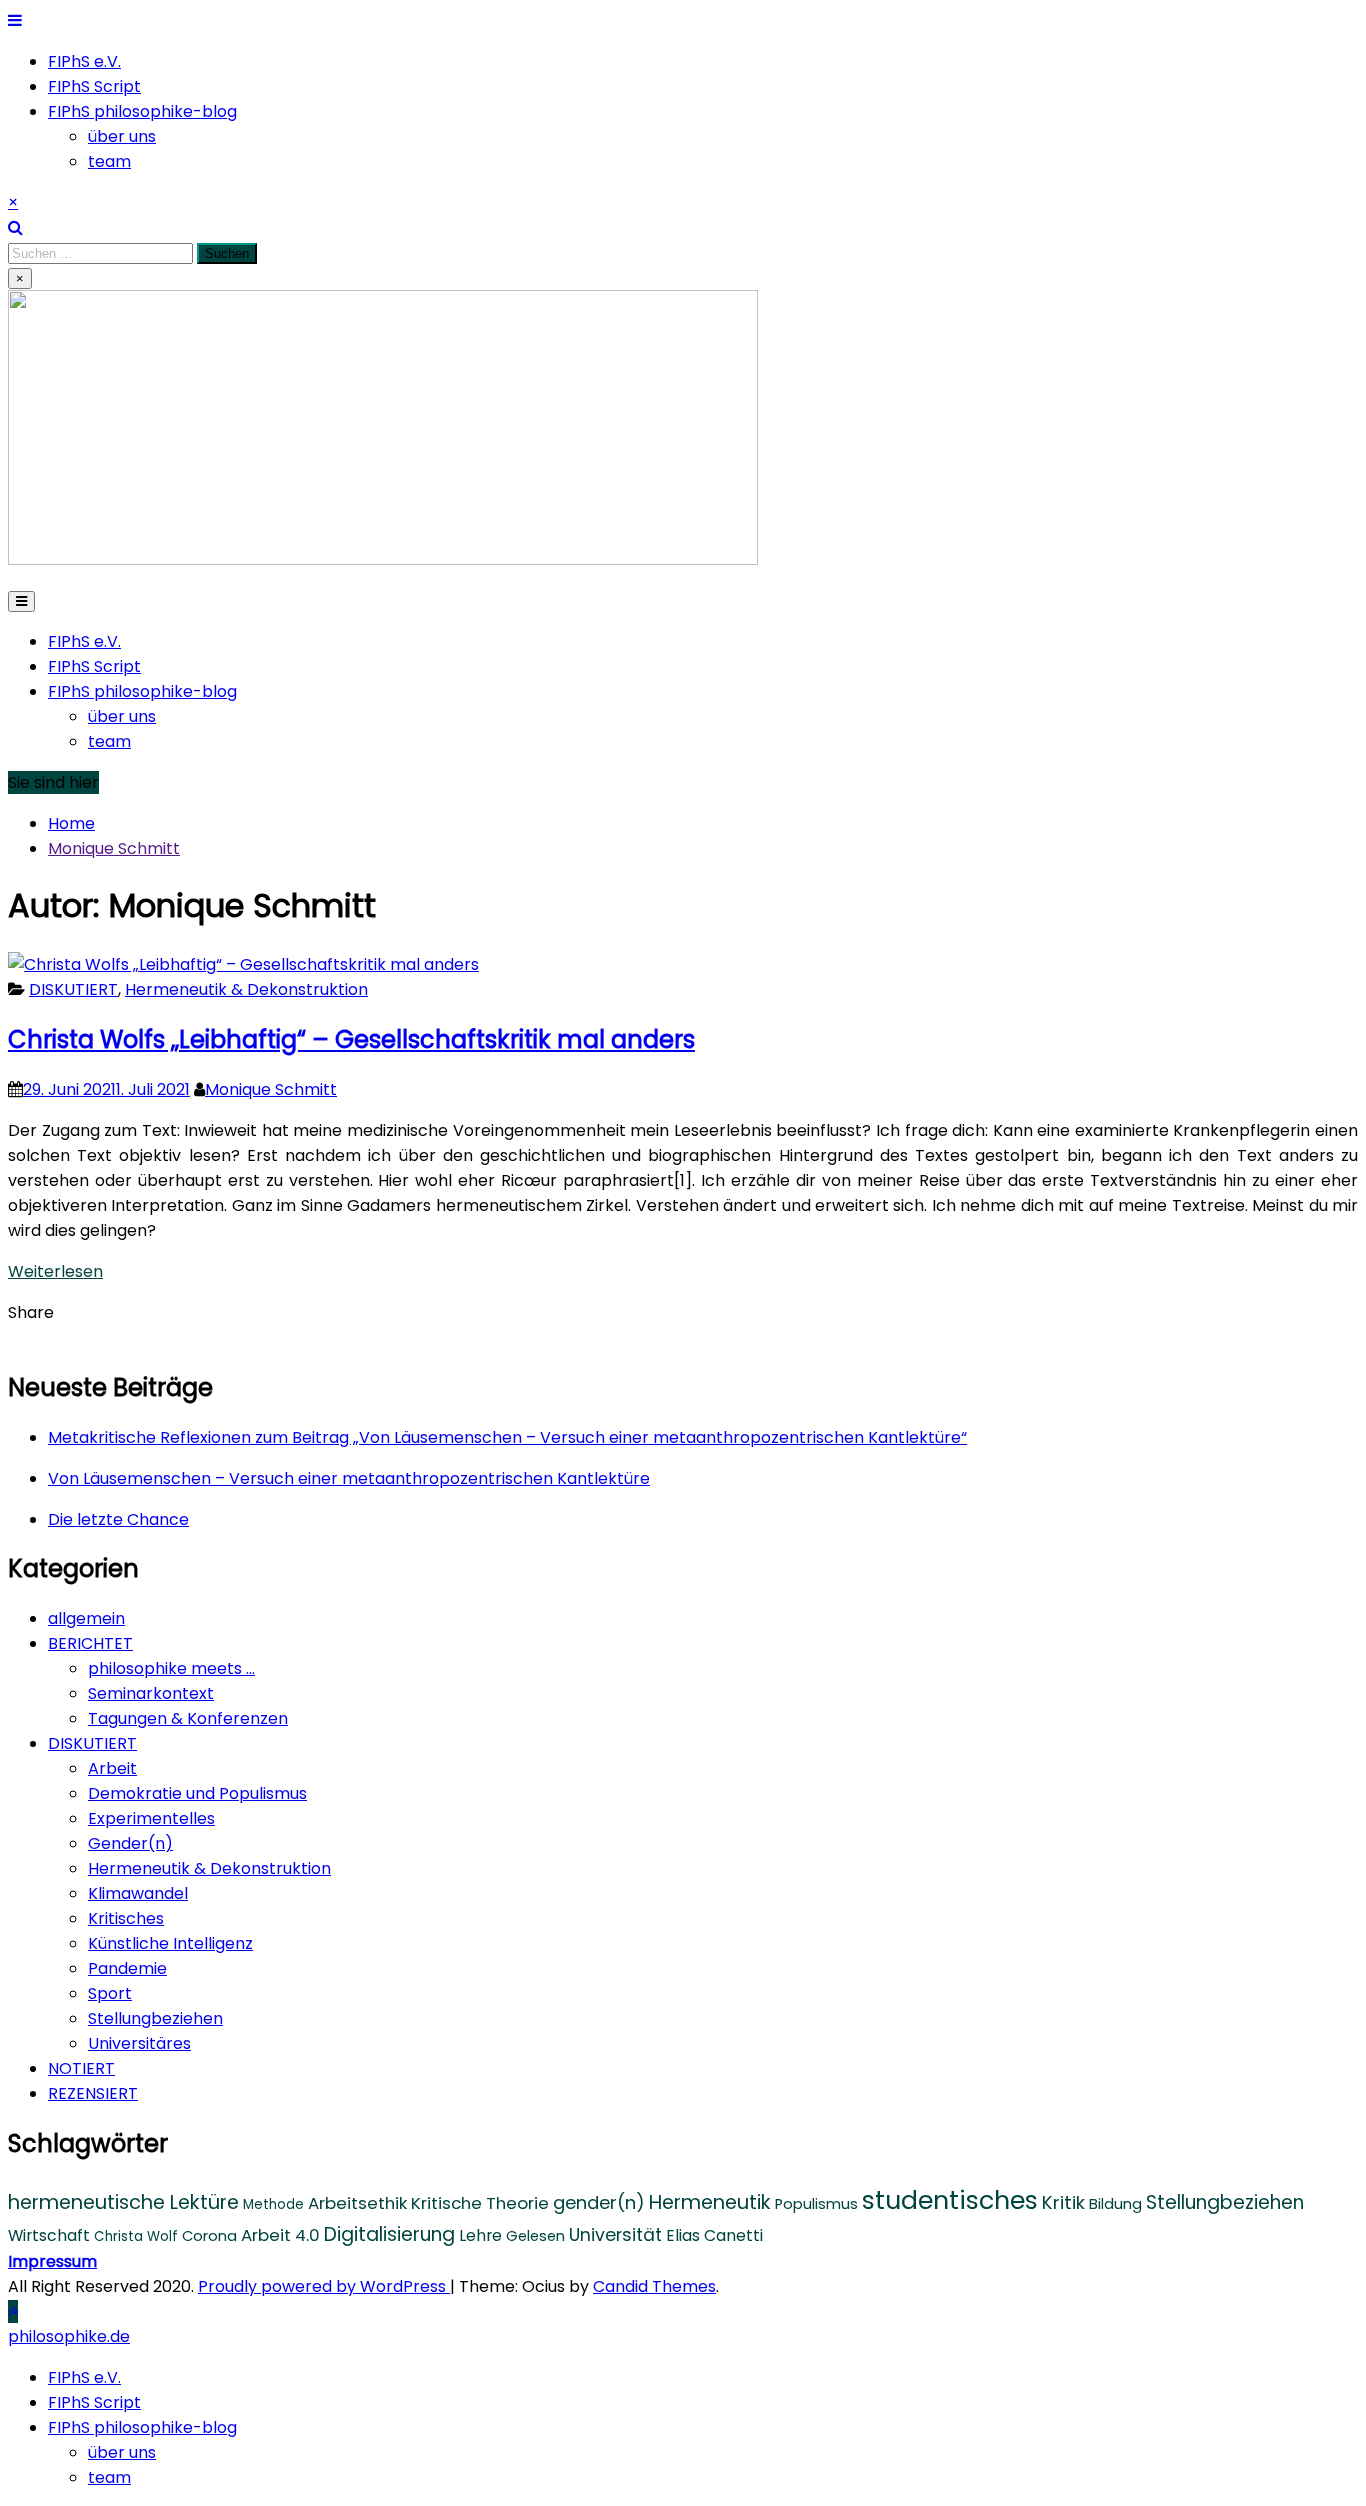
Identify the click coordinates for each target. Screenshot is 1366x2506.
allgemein (86, 1618)
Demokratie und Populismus (197, 1793)
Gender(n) (130, 1843)
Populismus (816, 2204)
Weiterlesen (55, 1271)
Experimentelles (151, 1818)
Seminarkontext (151, 1693)
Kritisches (126, 1918)
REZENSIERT (93, 2093)
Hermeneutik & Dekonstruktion (246, 989)
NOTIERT (81, 2068)
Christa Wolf (136, 2236)
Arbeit (112, 1768)
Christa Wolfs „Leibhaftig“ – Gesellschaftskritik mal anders (351, 1039)
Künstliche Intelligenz (170, 1943)
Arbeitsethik (357, 2203)
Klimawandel (138, 1893)
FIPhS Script (94, 86)
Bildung (1115, 2204)
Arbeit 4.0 (280, 2235)
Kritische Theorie (480, 2203)
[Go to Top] (13, 2311)
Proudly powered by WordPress (324, 2286)
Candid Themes (654, 2286)
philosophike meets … (171, 1668)
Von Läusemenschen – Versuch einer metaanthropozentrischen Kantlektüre (349, 1478)
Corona (209, 2236)
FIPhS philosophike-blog (142, 111)
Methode (273, 2204)
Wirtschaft (49, 2235)
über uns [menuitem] (122, 2452)
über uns (122, 136)
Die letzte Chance (118, 1519)
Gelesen (535, 2236)
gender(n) (599, 2202)
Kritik (1063, 2202)
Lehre (480, 2235)
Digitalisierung (389, 2234)
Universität (615, 2235)
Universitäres (139, 2043)
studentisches (950, 2200)
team (109, 161)
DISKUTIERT (73, 989)
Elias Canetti (714, 2235)
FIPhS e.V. (84, 61)
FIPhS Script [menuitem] (94, 2402)
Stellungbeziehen (155, 2018)
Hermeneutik (710, 2202)
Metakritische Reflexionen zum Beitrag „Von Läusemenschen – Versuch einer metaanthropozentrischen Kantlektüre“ (507, 1437)
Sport (110, 1993)
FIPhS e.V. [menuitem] (84, 2377)
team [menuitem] (109, 2477)
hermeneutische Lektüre (123, 2202)
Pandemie (127, 1968)
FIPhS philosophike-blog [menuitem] (142, 2427)
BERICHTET (90, 1643)
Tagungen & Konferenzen (188, 1718)
